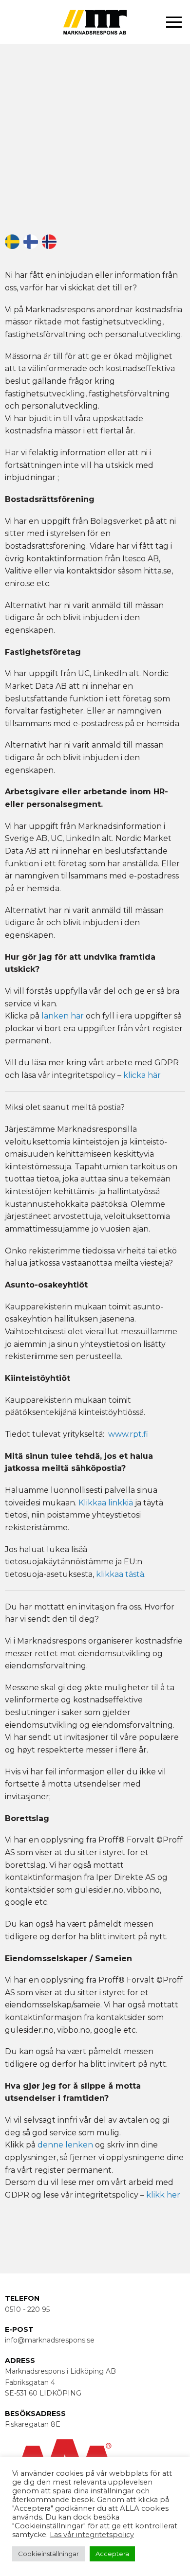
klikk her (163, 2195)
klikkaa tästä (120, 1574)
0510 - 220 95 (27, 2309)
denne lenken (65, 2145)
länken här (63, 1016)
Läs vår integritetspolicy (92, 2535)
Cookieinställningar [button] (48, 2554)
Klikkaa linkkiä (106, 1503)
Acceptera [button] (112, 2554)
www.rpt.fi (128, 1434)
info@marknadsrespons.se (50, 2340)
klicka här (142, 1075)
